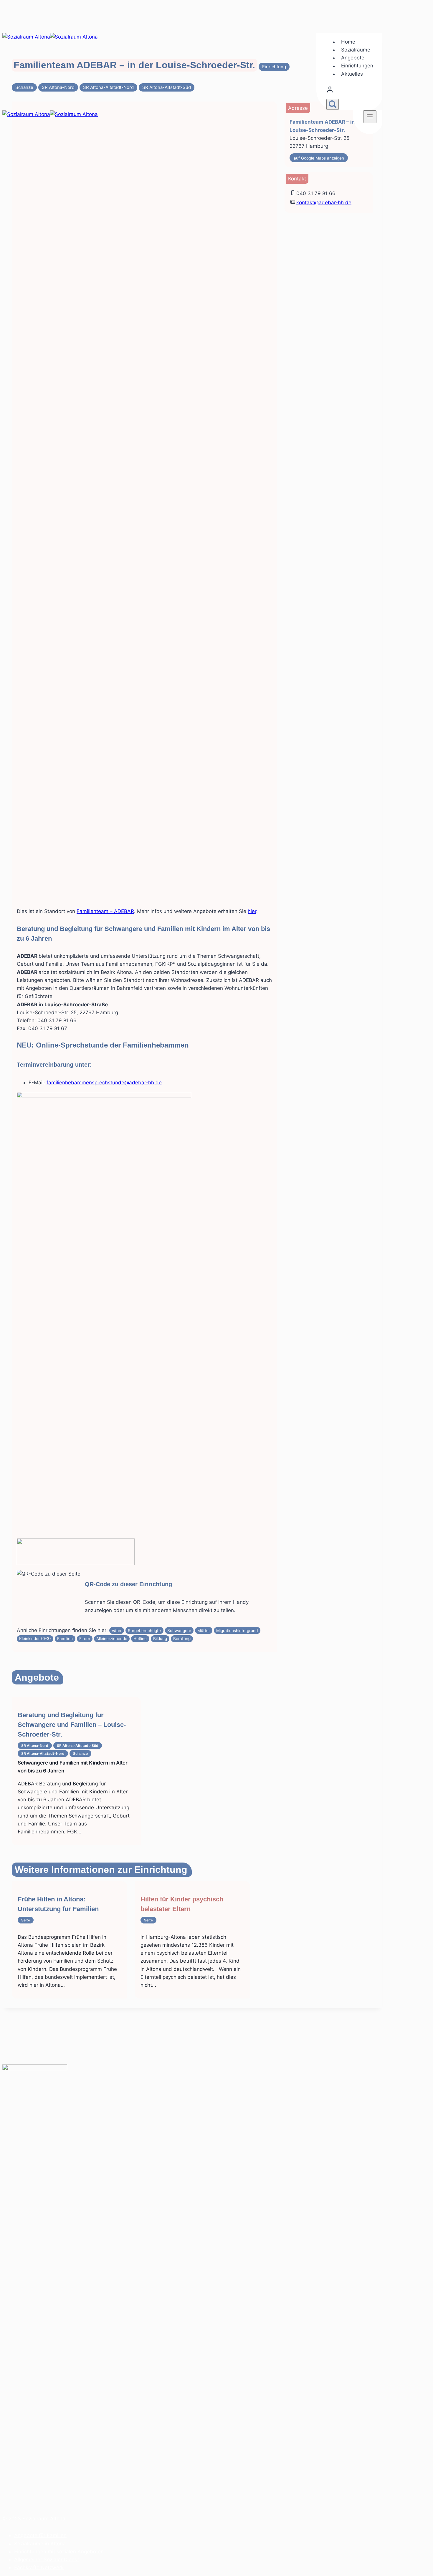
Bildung (160, 1639)
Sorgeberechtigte (144, 1631)
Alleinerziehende (112, 1639)
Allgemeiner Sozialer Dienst (47, 2560)
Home (348, 42)
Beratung (182, 1639)
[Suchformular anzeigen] (333, 104)
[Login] (351, 91)
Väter (117, 1631)
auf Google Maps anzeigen (319, 158)
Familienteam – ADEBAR (105, 911)
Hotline (140, 1639)
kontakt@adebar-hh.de (324, 203)
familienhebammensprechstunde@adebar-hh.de (104, 1083)
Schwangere (179, 1631)
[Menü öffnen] (370, 117)
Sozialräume (356, 50)
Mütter (204, 1631)
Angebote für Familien (40, 2535)
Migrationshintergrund (237, 1631)
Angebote (353, 58)
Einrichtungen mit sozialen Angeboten (59, 2552)
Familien (65, 1639)
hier (252, 911)
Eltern (85, 1639)
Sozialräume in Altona (40, 2544)
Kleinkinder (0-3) (35, 1639)
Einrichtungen (357, 66)
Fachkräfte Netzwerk (39, 2567)
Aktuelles (352, 74)
